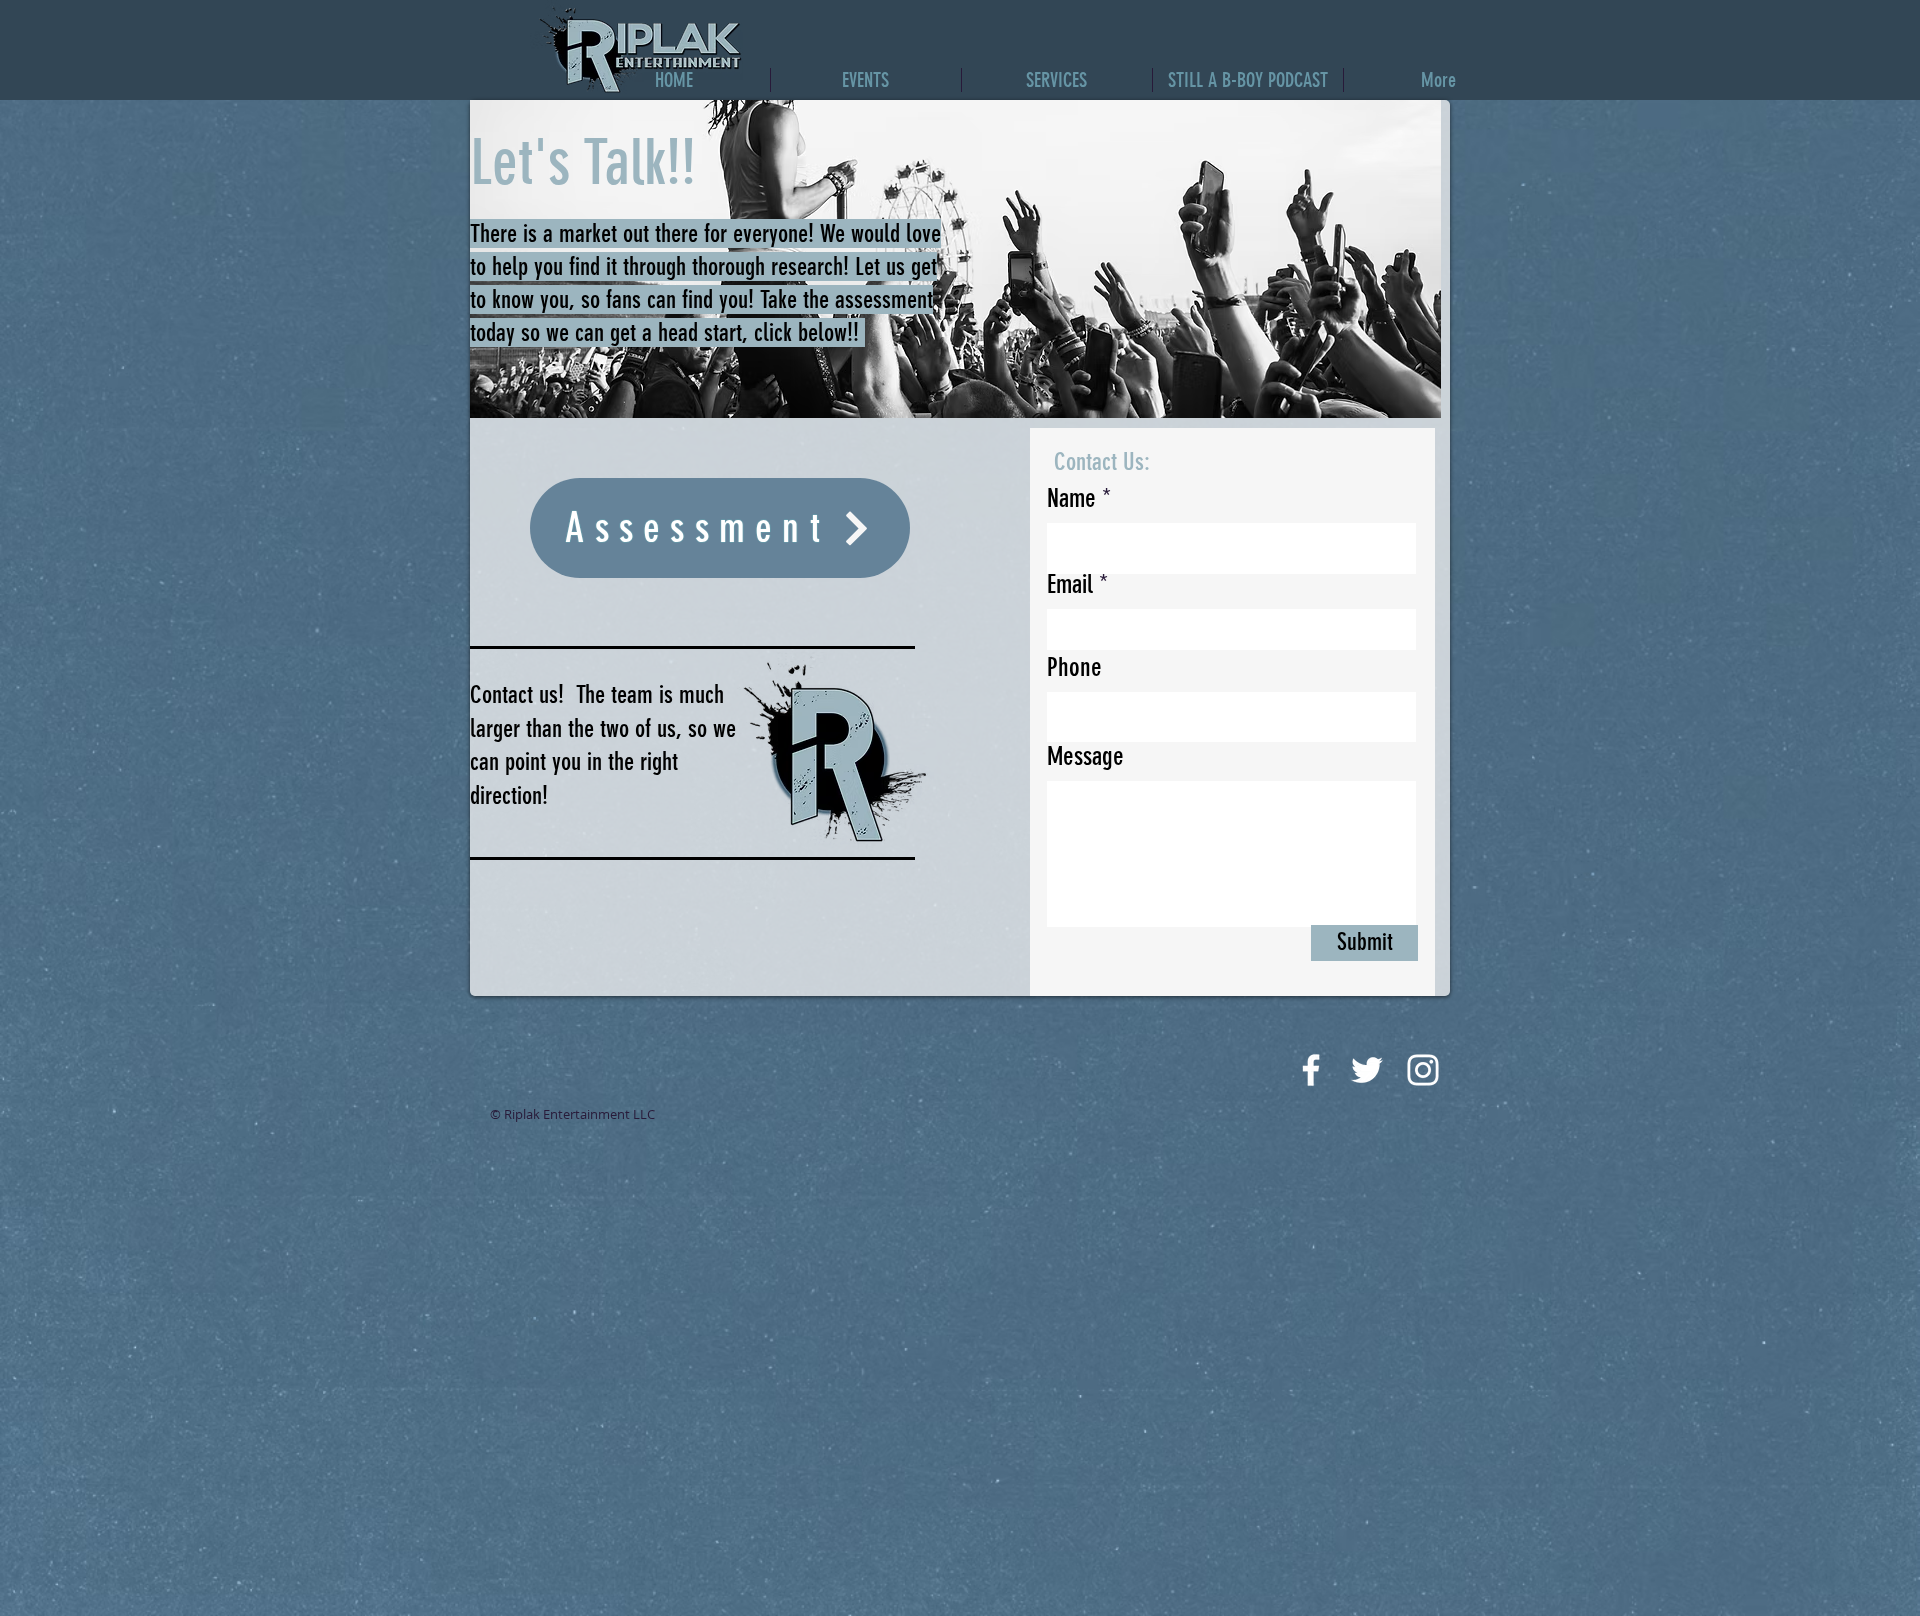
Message (1085, 757)
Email (1070, 585)
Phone (1074, 668)
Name (1071, 499)
